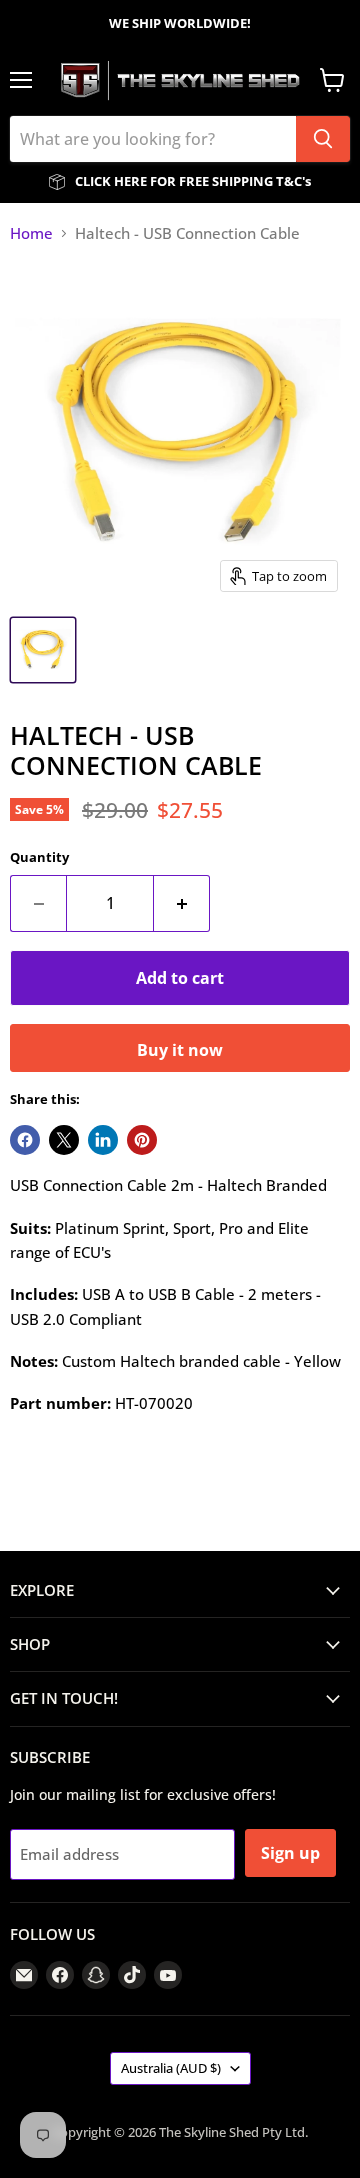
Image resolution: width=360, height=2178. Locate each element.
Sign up (290, 1853)
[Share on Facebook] (25, 1140)
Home (31, 233)
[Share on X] (64, 1140)
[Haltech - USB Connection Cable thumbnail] (43, 650)
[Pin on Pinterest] (142, 1140)
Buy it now (180, 1050)
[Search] (323, 139)
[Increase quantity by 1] (182, 903)
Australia (171, 2068)
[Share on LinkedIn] (103, 1140)
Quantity (39, 857)
